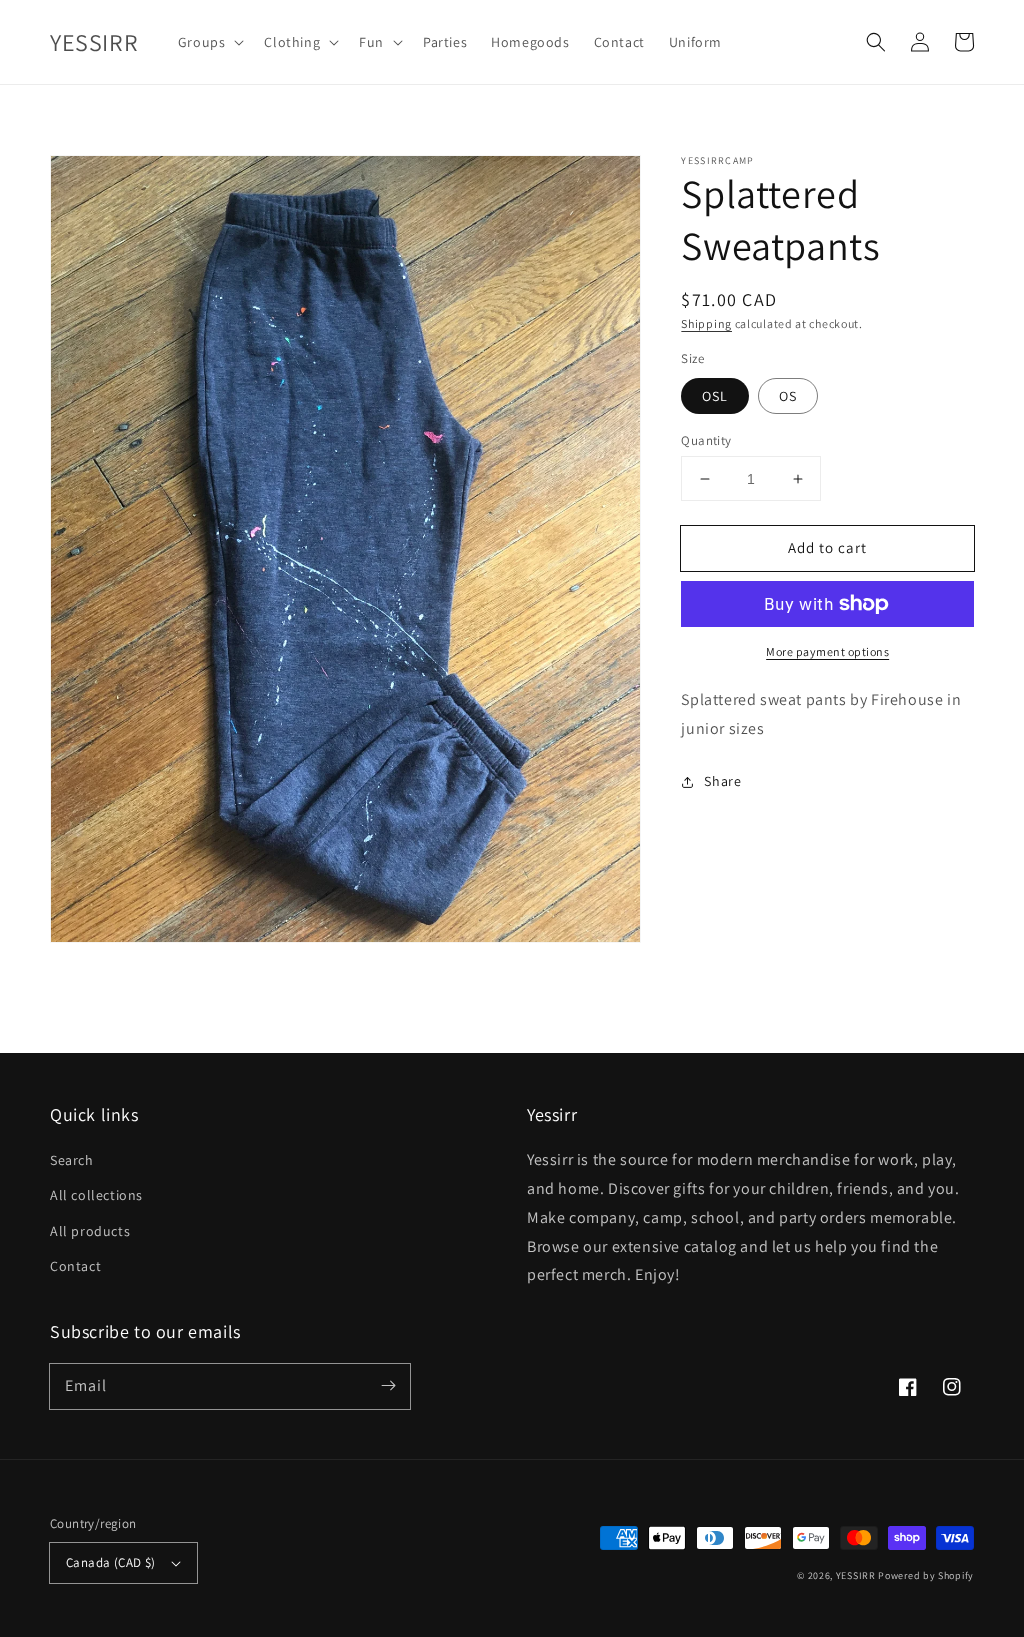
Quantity (706, 440)
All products (90, 1231)
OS (788, 396)
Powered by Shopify (926, 1575)
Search (72, 1160)
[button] (876, 42)
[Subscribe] (388, 1386)
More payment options (827, 651)
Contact (75, 1266)
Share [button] (722, 781)
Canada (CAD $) (111, 1562)
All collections (96, 1195)
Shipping (706, 323)
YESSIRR (856, 1575)
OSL (715, 396)
